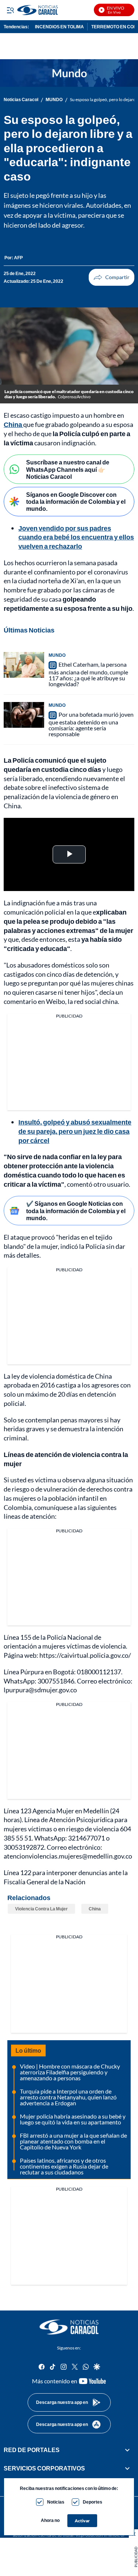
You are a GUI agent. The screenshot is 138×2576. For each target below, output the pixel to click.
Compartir (112, 277)
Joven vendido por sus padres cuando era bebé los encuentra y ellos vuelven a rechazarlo (76, 537)
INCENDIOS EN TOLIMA (59, 27)
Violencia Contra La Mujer (41, 1909)
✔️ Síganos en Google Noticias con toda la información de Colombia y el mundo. (76, 1210)
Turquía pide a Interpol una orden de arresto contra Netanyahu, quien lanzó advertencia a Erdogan (68, 2097)
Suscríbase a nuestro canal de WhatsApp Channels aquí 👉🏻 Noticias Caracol (68, 469)
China (13, 424)
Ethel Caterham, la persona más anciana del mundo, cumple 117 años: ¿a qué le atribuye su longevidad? (88, 674)
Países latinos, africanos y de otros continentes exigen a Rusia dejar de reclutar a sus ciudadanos (64, 2166)
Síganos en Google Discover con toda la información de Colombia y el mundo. (76, 501)
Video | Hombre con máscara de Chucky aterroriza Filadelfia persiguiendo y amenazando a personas (70, 2072)
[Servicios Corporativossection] (127, 2469)
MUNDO (54, 100)
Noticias (56, 2502)
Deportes (93, 2502)
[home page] (69, 2327)
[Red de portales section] (127, 2450)
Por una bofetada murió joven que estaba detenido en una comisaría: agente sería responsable (91, 724)
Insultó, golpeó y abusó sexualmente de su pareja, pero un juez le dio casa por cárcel (75, 1131)
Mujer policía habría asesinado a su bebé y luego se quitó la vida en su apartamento (73, 2119)
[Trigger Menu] (10, 10)
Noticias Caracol (21, 100)
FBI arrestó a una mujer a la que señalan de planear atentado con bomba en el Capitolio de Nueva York (73, 2141)
